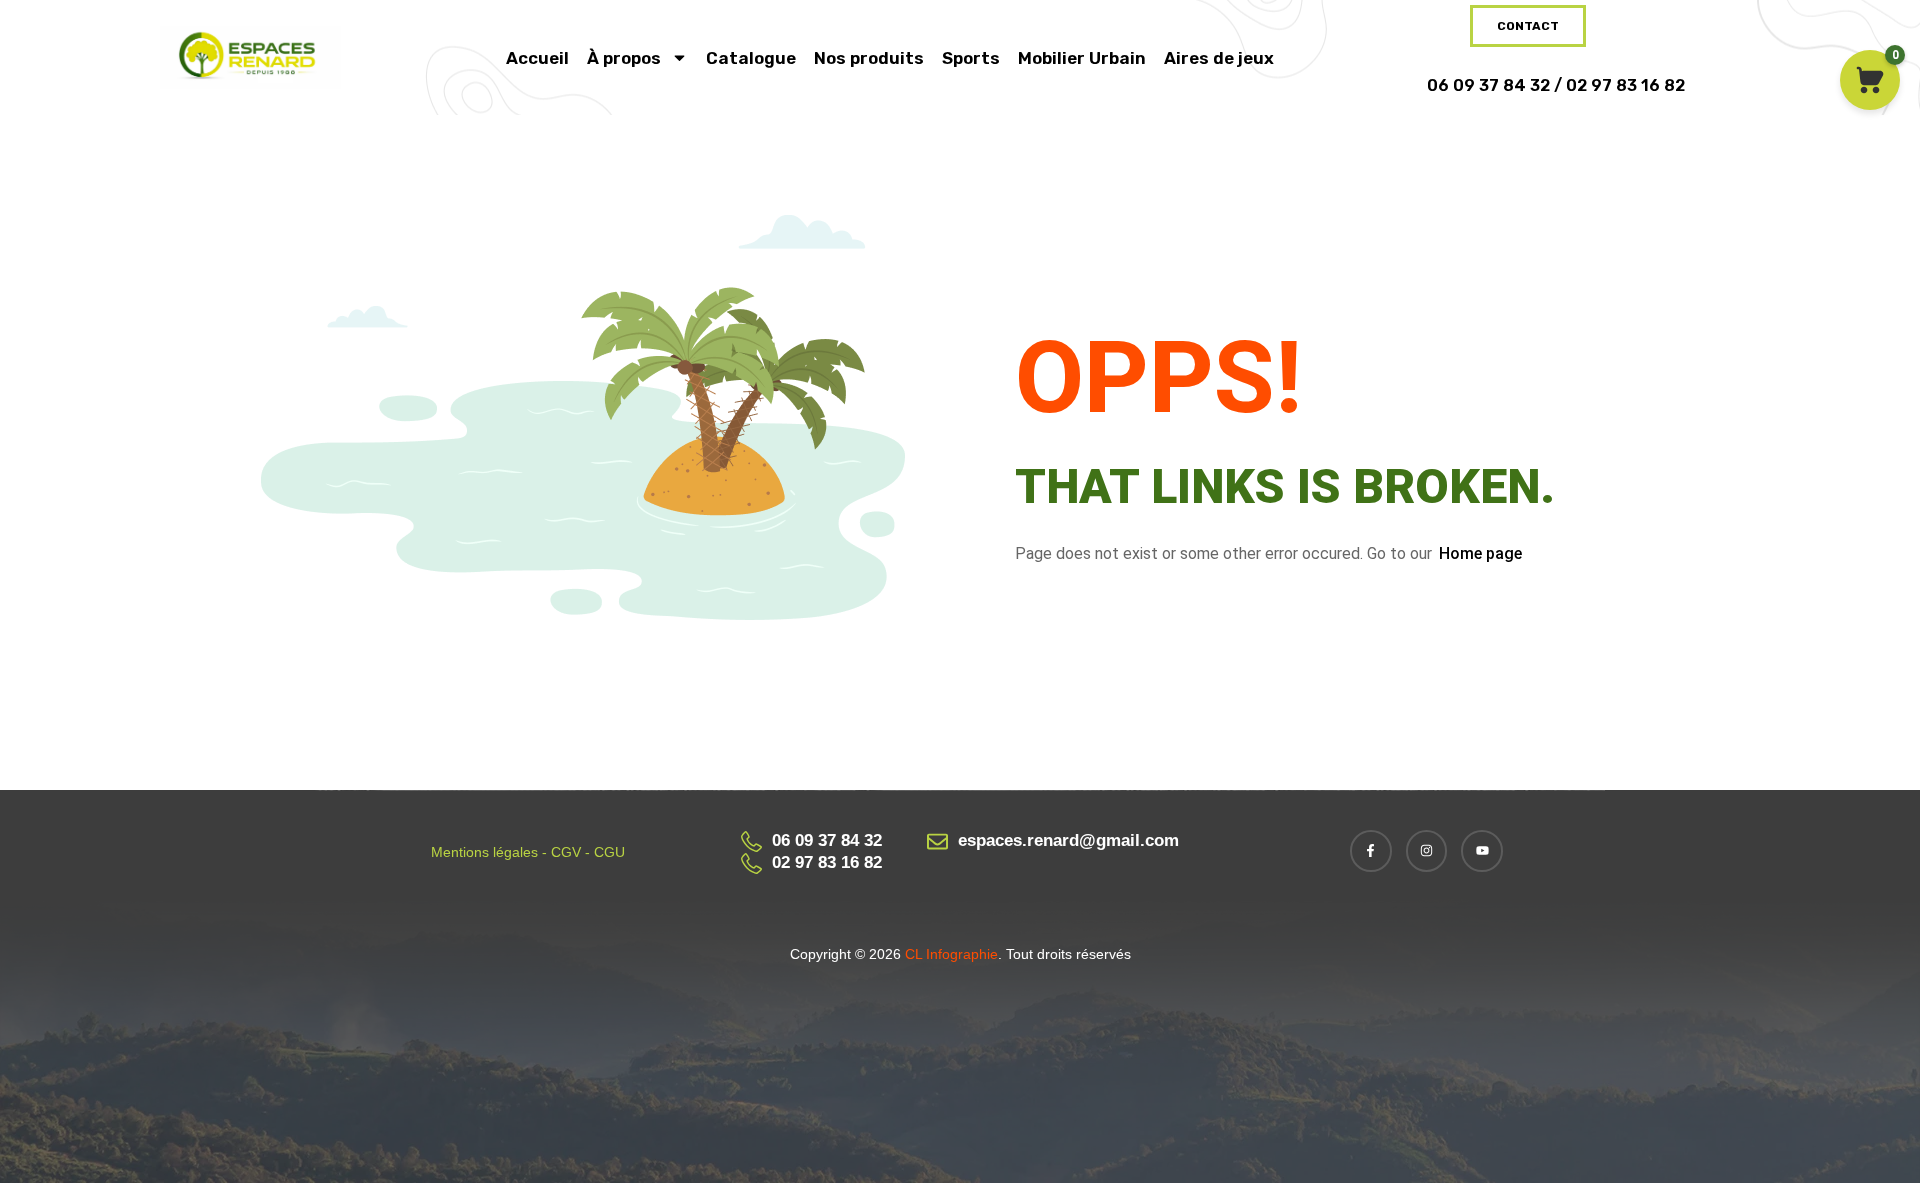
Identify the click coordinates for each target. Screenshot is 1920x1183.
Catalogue (751, 58)
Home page (1480, 553)
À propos (624, 58)
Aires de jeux (1219, 58)
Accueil (537, 58)
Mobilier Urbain (1082, 58)
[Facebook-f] (1371, 851)
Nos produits (869, 58)
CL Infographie (949, 954)
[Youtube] (1482, 851)
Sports (971, 58)
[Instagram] (1427, 851)
